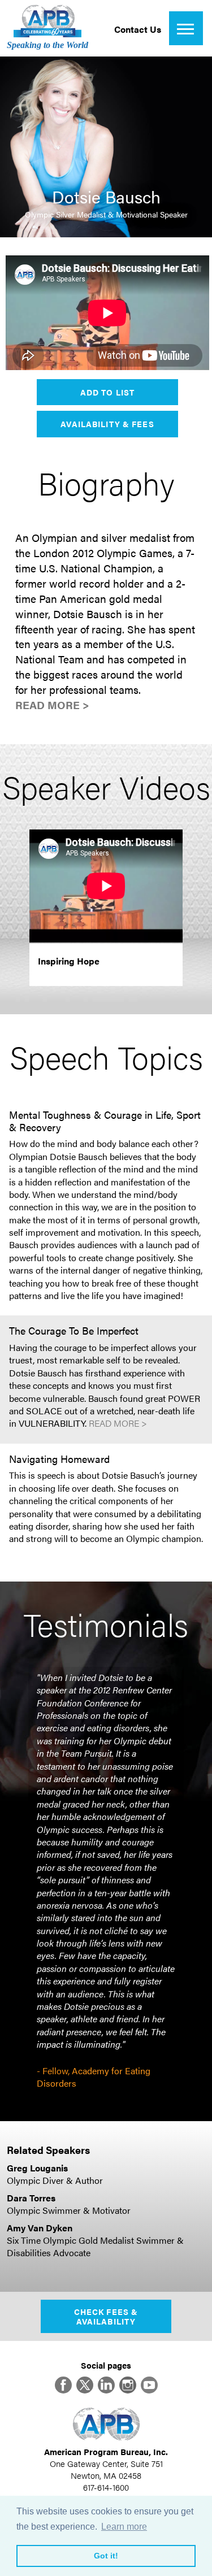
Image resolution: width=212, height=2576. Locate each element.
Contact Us (138, 29)
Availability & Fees (107, 424)
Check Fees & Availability (106, 2316)
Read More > (52, 705)
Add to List (107, 392)
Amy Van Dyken (40, 2228)
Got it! (106, 2556)
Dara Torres (31, 2198)
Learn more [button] (124, 2527)
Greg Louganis (37, 2168)
